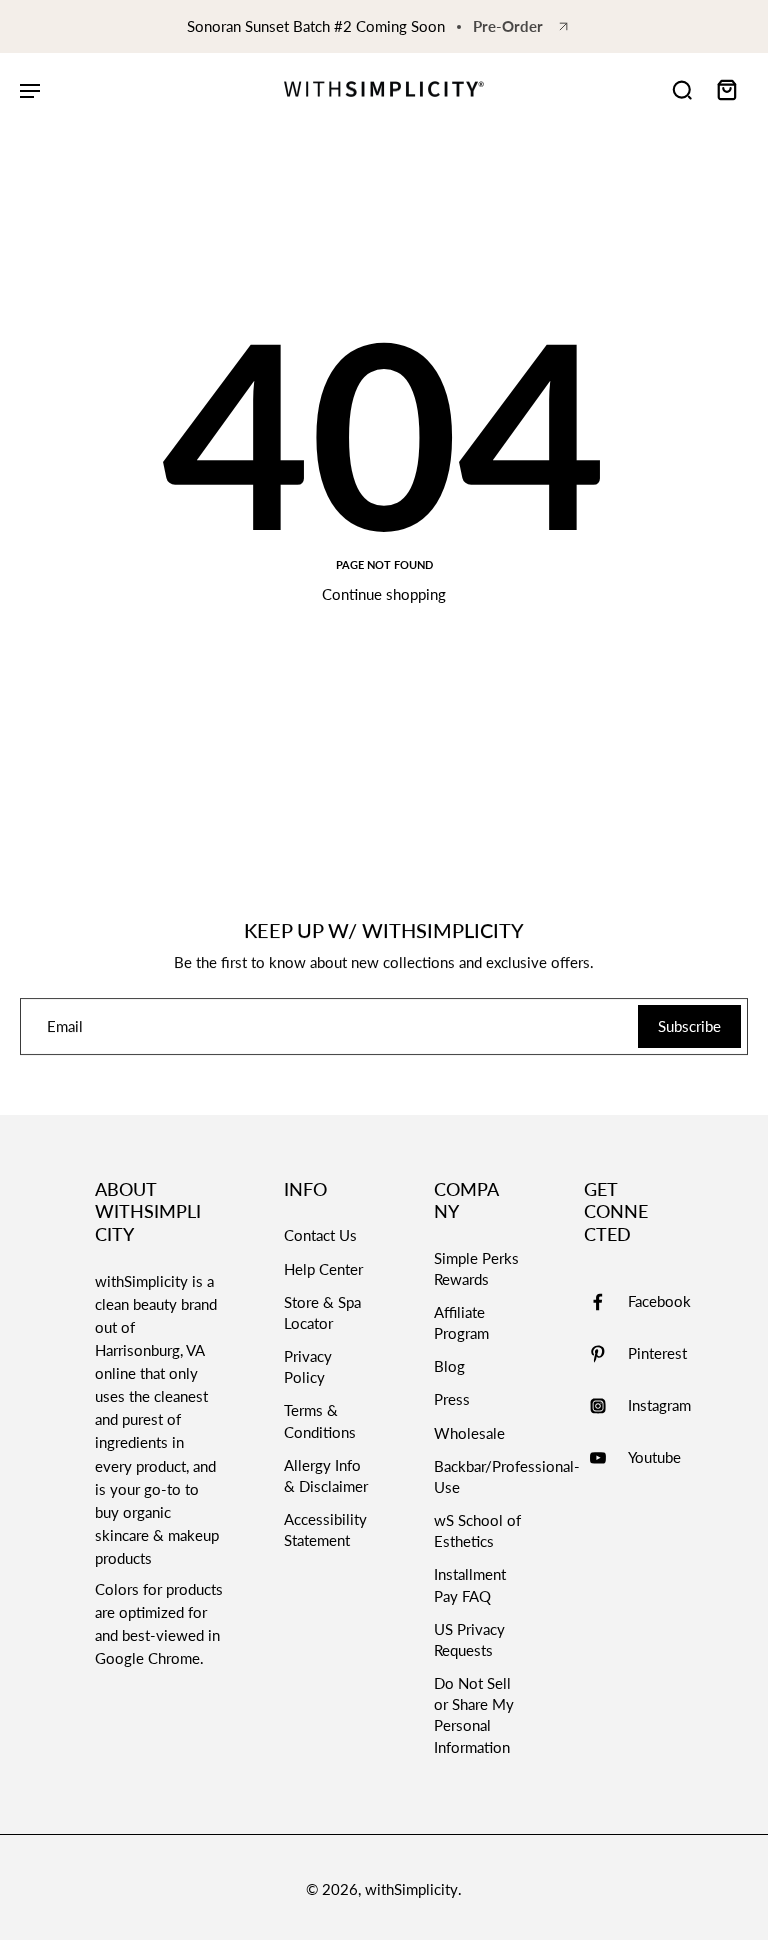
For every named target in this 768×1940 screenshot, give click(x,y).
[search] (682, 89)
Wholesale (469, 1433)
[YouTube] (606, 1458)
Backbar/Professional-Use (479, 1476)
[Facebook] (606, 1302)
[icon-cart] (726, 89)
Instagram (659, 1405)
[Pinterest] (606, 1354)
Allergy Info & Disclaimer (326, 1475)
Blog (449, 1366)
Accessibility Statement (325, 1529)
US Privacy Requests (469, 1639)
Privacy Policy (308, 1366)
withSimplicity (411, 1889)
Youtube (654, 1457)
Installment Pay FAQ (470, 1584)
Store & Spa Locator (322, 1312)
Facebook (659, 1301)
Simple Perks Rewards (476, 1268)
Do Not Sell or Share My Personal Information (474, 1715)
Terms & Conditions (320, 1420)
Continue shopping (384, 594)
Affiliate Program (461, 1322)
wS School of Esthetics (477, 1530)
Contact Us (320, 1235)
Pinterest (657, 1353)
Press (452, 1399)
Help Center (323, 1269)
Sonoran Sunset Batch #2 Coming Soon (316, 26)
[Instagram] (606, 1406)
